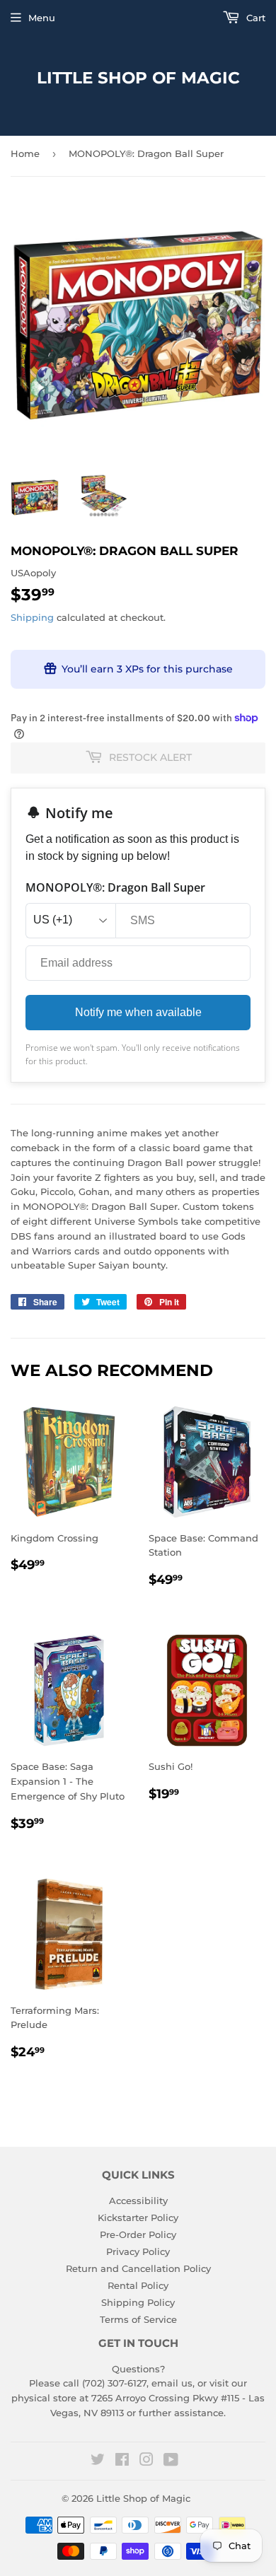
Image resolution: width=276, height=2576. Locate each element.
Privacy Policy (138, 2251)
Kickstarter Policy (138, 2217)
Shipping (32, 617)
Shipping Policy (138, 2302)
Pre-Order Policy (138, 2234)
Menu (42, 18)
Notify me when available (138, 1012)
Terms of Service (138, 2319)
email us (172, 2383)
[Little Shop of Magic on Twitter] (98, 2461)
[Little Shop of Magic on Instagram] (146, 2461)
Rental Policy (138, 2285)
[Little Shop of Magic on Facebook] (122, 2461)
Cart (254, 18)
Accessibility (138, 2201)
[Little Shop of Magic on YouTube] (171, 2461)
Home (25, 153)
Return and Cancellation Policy (138, 2268)
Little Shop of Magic (138, 78)
